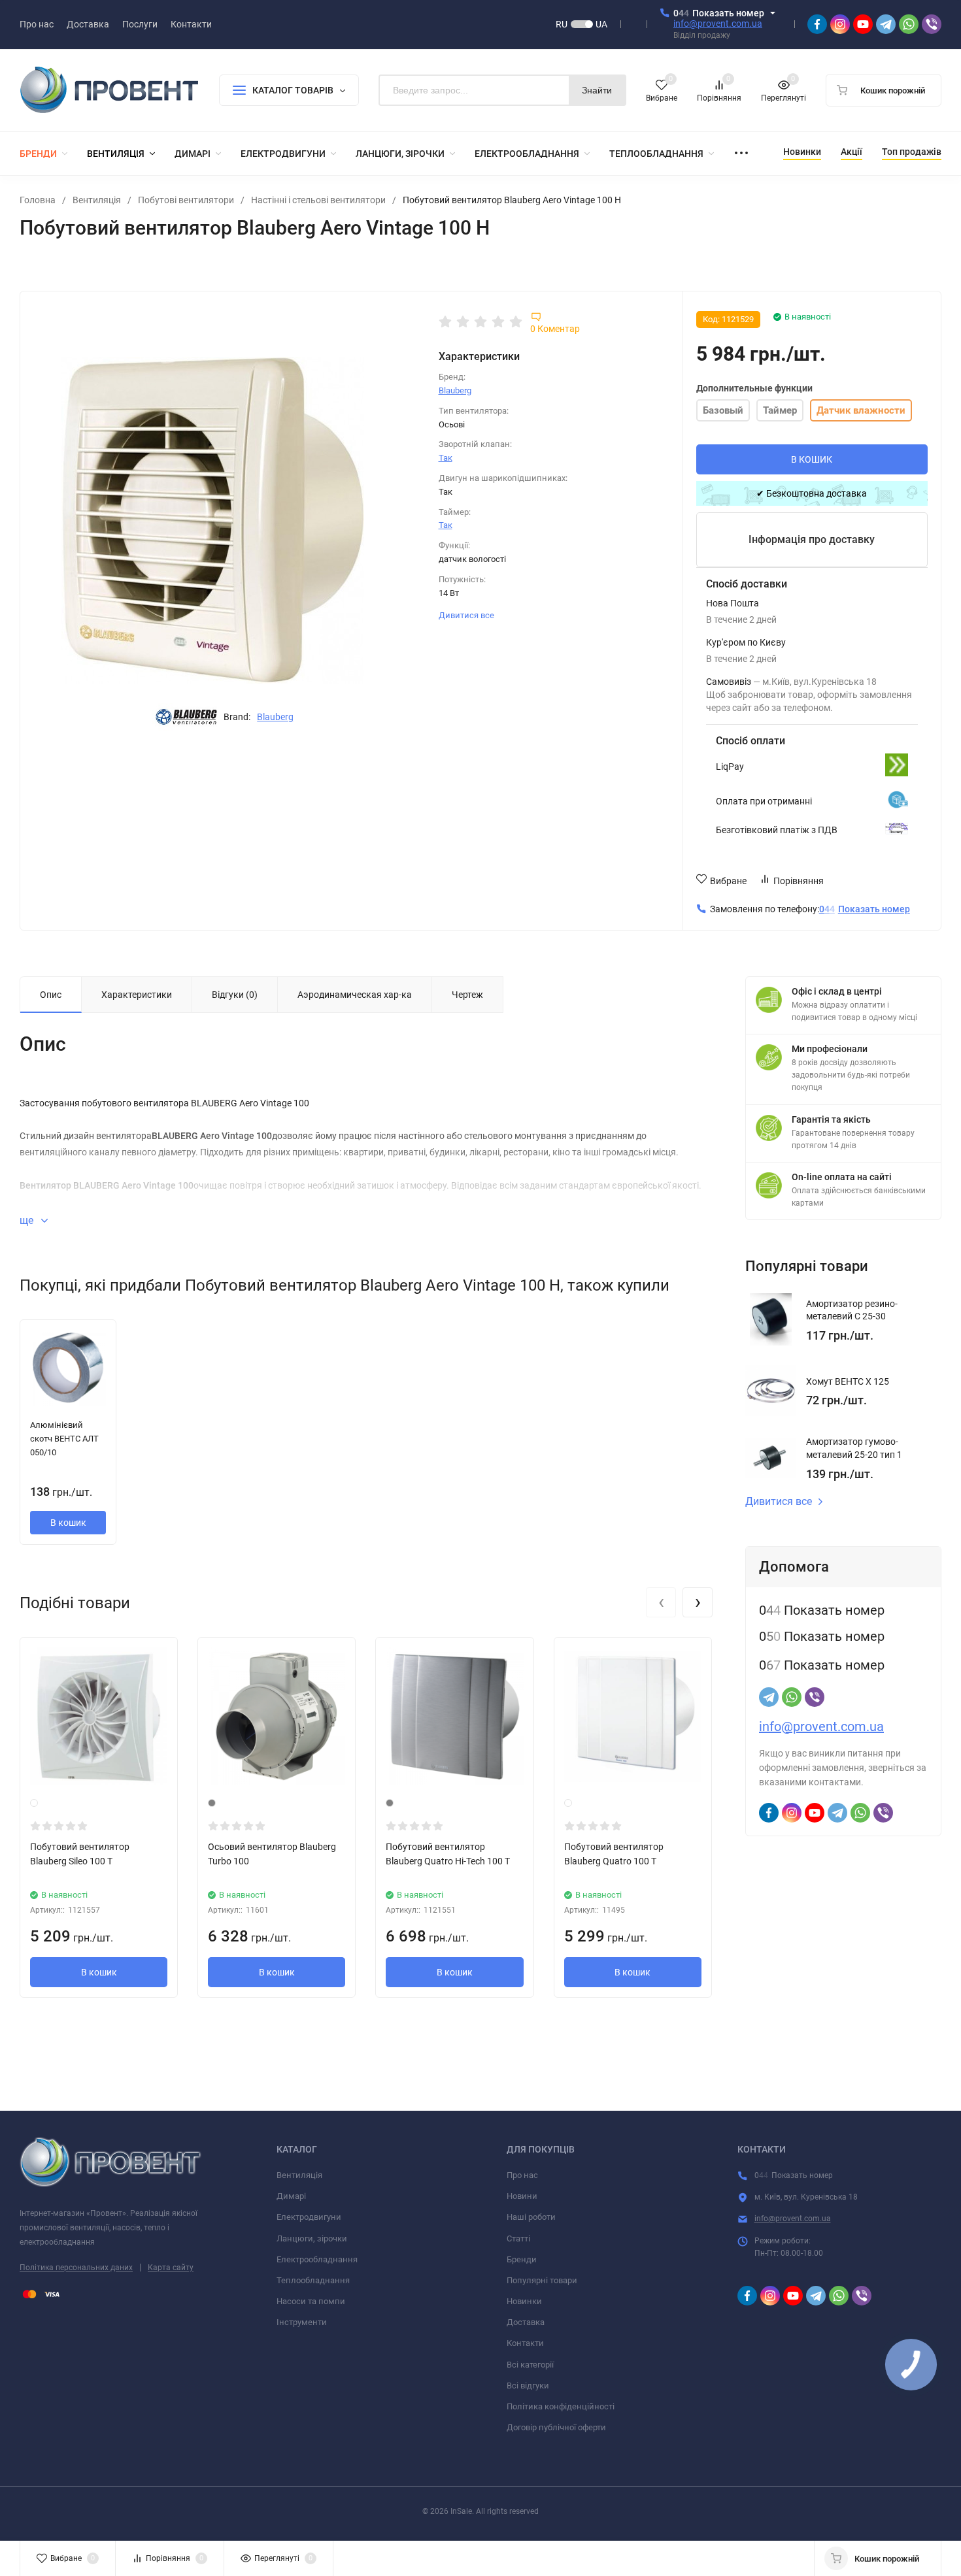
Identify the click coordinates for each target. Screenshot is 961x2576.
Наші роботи (531, 2217)
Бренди (522, 2259)
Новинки (524, 2301)
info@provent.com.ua (718, 24)
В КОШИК (812, 459)
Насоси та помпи (311, 2301)
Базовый (723, 410)
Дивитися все (467, 615)
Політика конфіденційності (561, 2406)
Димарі (291, 2196)
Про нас (522, 2175)
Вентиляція (97, 200)
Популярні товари (542, 2280)
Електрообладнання (317, 2259)
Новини (522, 2196)
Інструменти (302, 2322)
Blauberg (275, 717)
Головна (38, 200)
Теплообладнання (313, 2280)
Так (446, 458)
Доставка (526, 2322)
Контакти (525, 2343)
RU (562, 24)
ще (28, 1220)
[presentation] (661, 1602)
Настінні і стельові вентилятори (318, 200)
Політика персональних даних (76, 2268)
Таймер (780, 410)
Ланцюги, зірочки (312, 2238)
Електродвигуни (309, 2217)
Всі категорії (530, 2365)
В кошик (68, 1523)
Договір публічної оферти (556, 2427)
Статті (518, 2238)
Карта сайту (171, 2268)
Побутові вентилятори (186, 200)
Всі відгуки (528, 2386)
